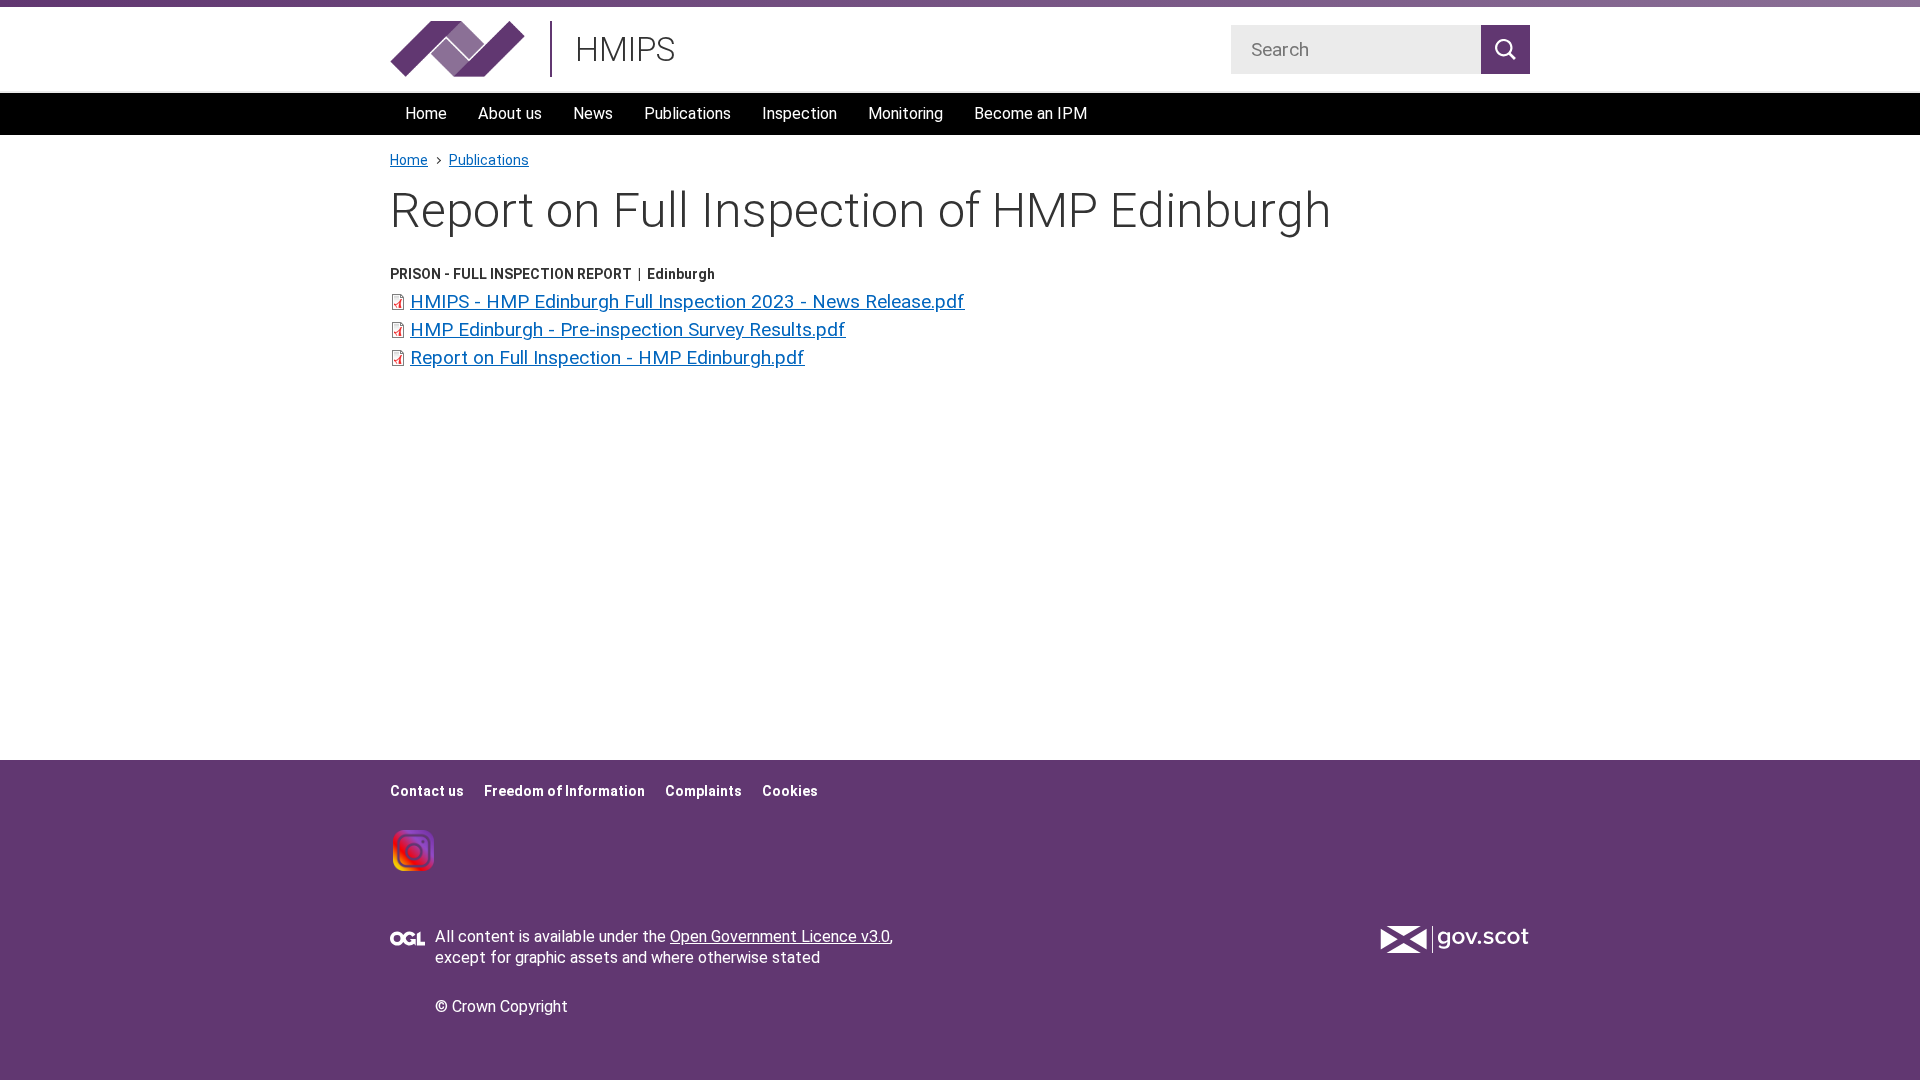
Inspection (799, 113)
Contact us (427, 791)
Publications (687, 113)
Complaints (703, 791)
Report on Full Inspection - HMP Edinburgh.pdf (607, 357)
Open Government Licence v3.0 (780, 936)
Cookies (790, 791)
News (593, 113)
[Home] (457, 49)
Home (426, 113)
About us (510, 113)
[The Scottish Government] (1455, 939)
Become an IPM (1030, 113)
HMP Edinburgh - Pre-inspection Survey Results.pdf (628, 329)
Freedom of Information (564, 791)
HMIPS (625, 49)
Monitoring (905, 113)
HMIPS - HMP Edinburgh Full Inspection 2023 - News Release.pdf (687, 301)
